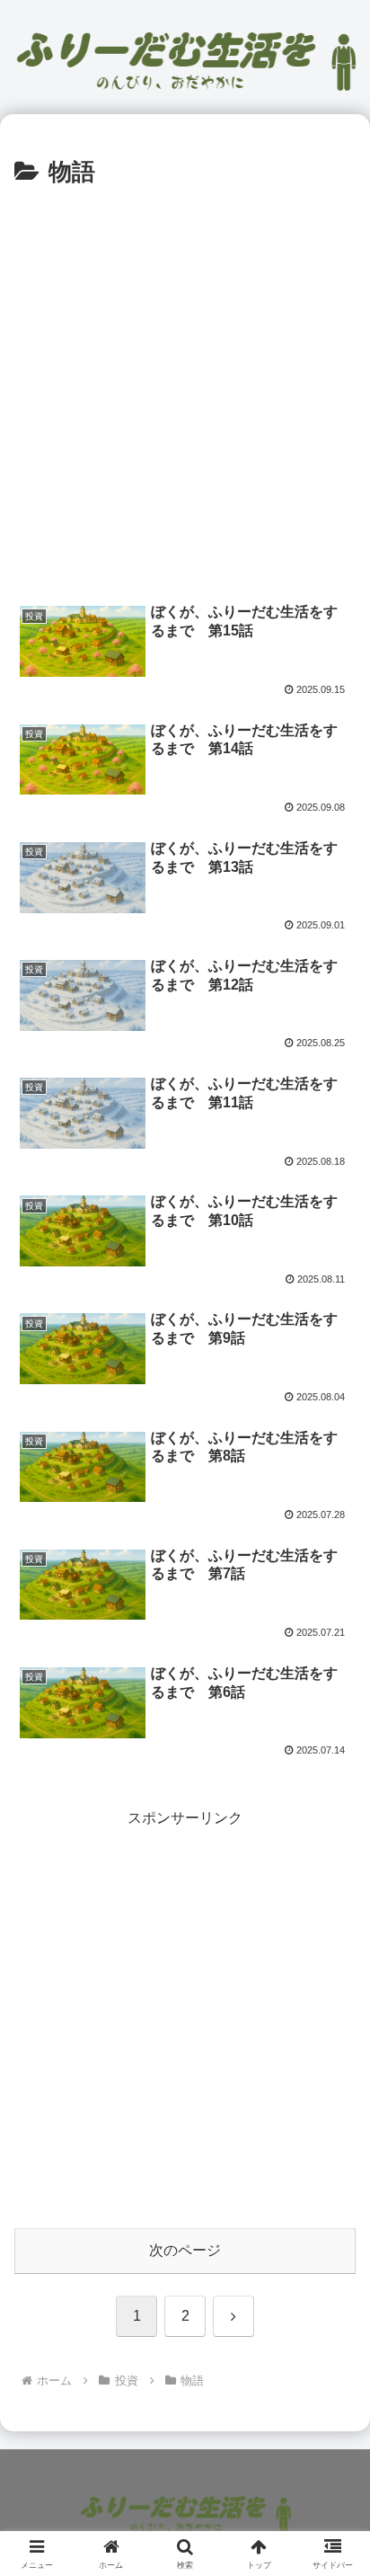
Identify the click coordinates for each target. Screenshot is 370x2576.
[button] (333, 2276)
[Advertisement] (185, 387)
